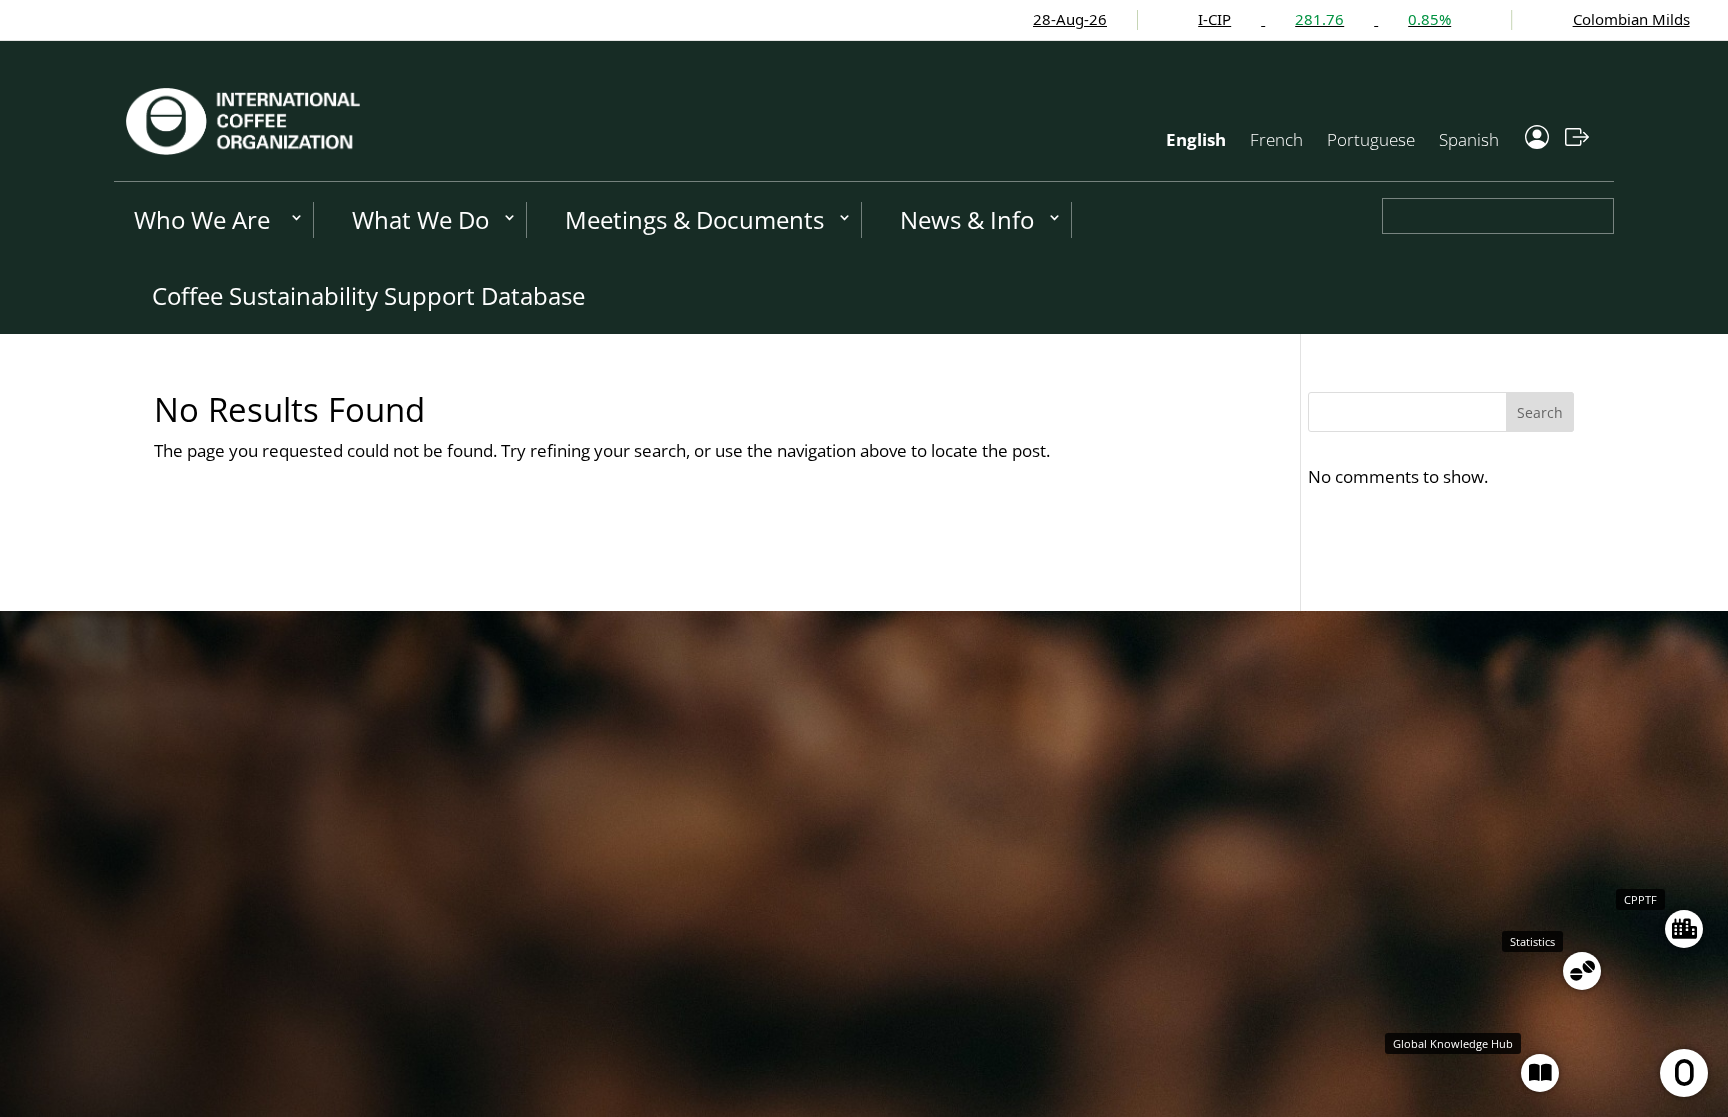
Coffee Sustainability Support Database (368, 295)
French (1276, 139)
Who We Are (202, 219)
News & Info (967, 219)
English (1196, 139)
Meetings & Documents (694, 219)
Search (1540, 412)
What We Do (420, 219)
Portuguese (1371, 139)
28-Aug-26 (987, 19)
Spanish (1469, 139)
